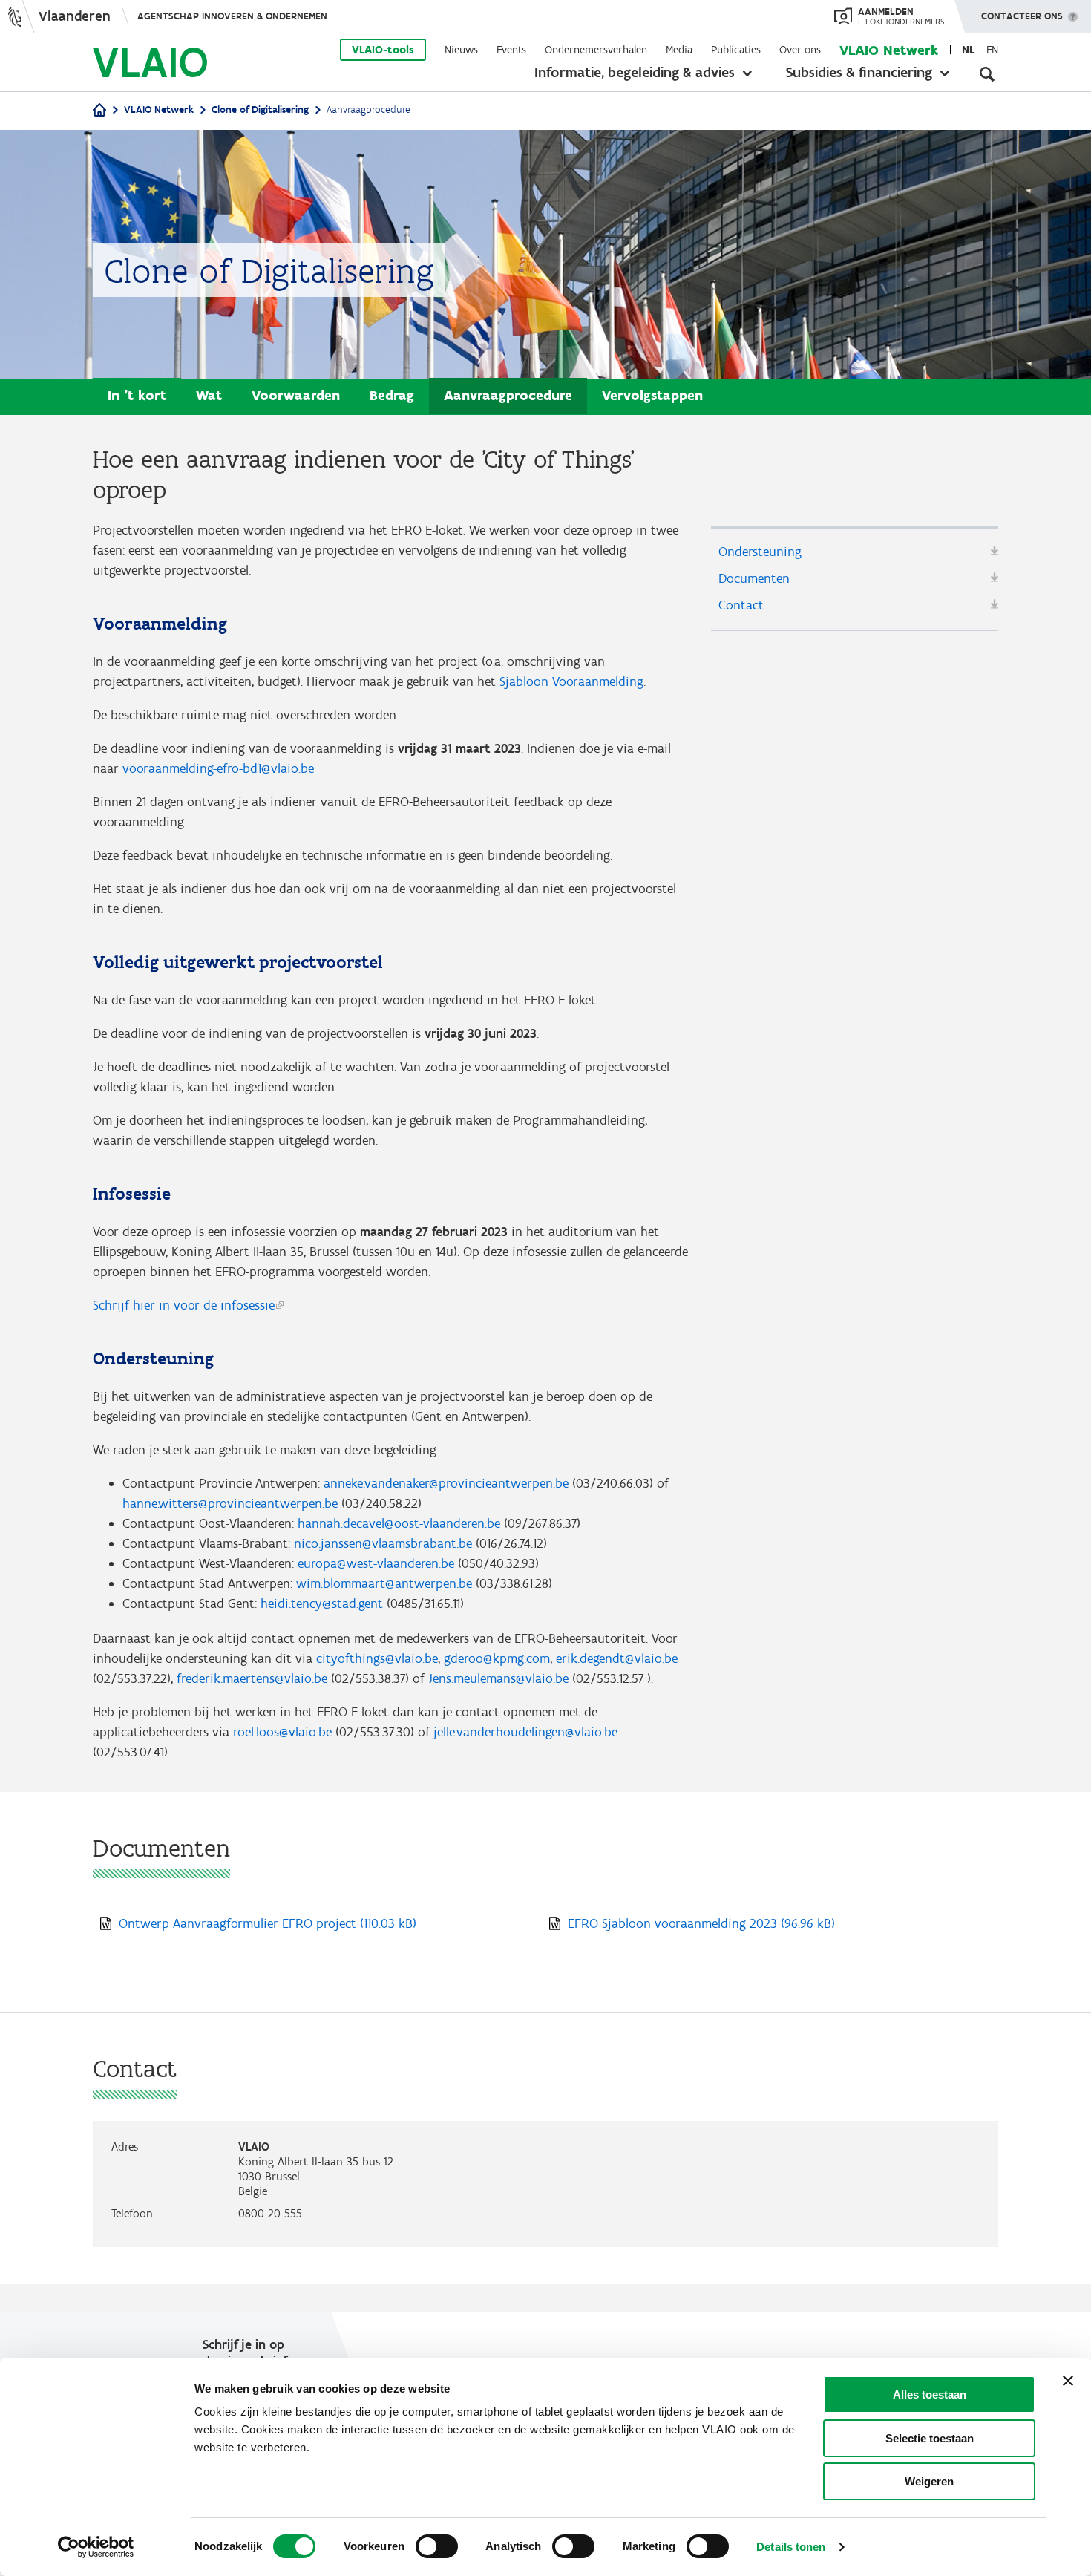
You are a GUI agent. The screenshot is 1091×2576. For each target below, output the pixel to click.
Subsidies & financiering (859, 72)
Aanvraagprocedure (508, 395)
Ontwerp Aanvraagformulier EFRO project (268, 1923)
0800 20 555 (270, 2213)
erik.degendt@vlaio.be (617, 1658)
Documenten (754, 578)
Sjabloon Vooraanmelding (571, 681)
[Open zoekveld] (987, 74)
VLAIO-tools (383, 50)
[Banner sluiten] (1068, 2381)
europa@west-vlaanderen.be (376, 1563)
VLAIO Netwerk (889, 50)
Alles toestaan (930, 2394)
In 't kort (137, 395)
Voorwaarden (296, 395)
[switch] (437, 2546)
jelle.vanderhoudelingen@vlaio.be (525, 1732)
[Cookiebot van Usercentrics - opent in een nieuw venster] (96, 2547)
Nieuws (461, 50)
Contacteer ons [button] (1022, 16)
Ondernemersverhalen (596, 50)
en (992, 50)
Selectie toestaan (930, 2438)
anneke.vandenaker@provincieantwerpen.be (446, 1483)
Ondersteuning (760, 552)
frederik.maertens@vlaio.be (252, 1678)
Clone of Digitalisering (260, 109)
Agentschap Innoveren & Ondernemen (232, 16)
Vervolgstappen (652, 395)
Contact (741, 605)
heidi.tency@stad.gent (322, 1604)
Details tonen (791, 2547)
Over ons (800, 50)
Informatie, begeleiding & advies (635, 72)
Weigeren (929, 2481)
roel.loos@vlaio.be (282, 1732)
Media (679, 50)
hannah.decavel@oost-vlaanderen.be (399, 1523)
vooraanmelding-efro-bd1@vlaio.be (218, 768)
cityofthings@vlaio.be (377, 1658)
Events (511, 50)
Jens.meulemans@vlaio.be (498, 1678)
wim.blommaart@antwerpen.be (384, 1583)
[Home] (99, 111)
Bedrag (392, 395)
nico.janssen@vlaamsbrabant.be (383, 1543)
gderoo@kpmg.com (497, 1658)
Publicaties (736, 50)
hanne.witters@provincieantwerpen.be (230, 1503)
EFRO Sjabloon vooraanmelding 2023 (701, 1923)
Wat (209, 395)
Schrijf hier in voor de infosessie (184, 1305)
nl (968, 50)
